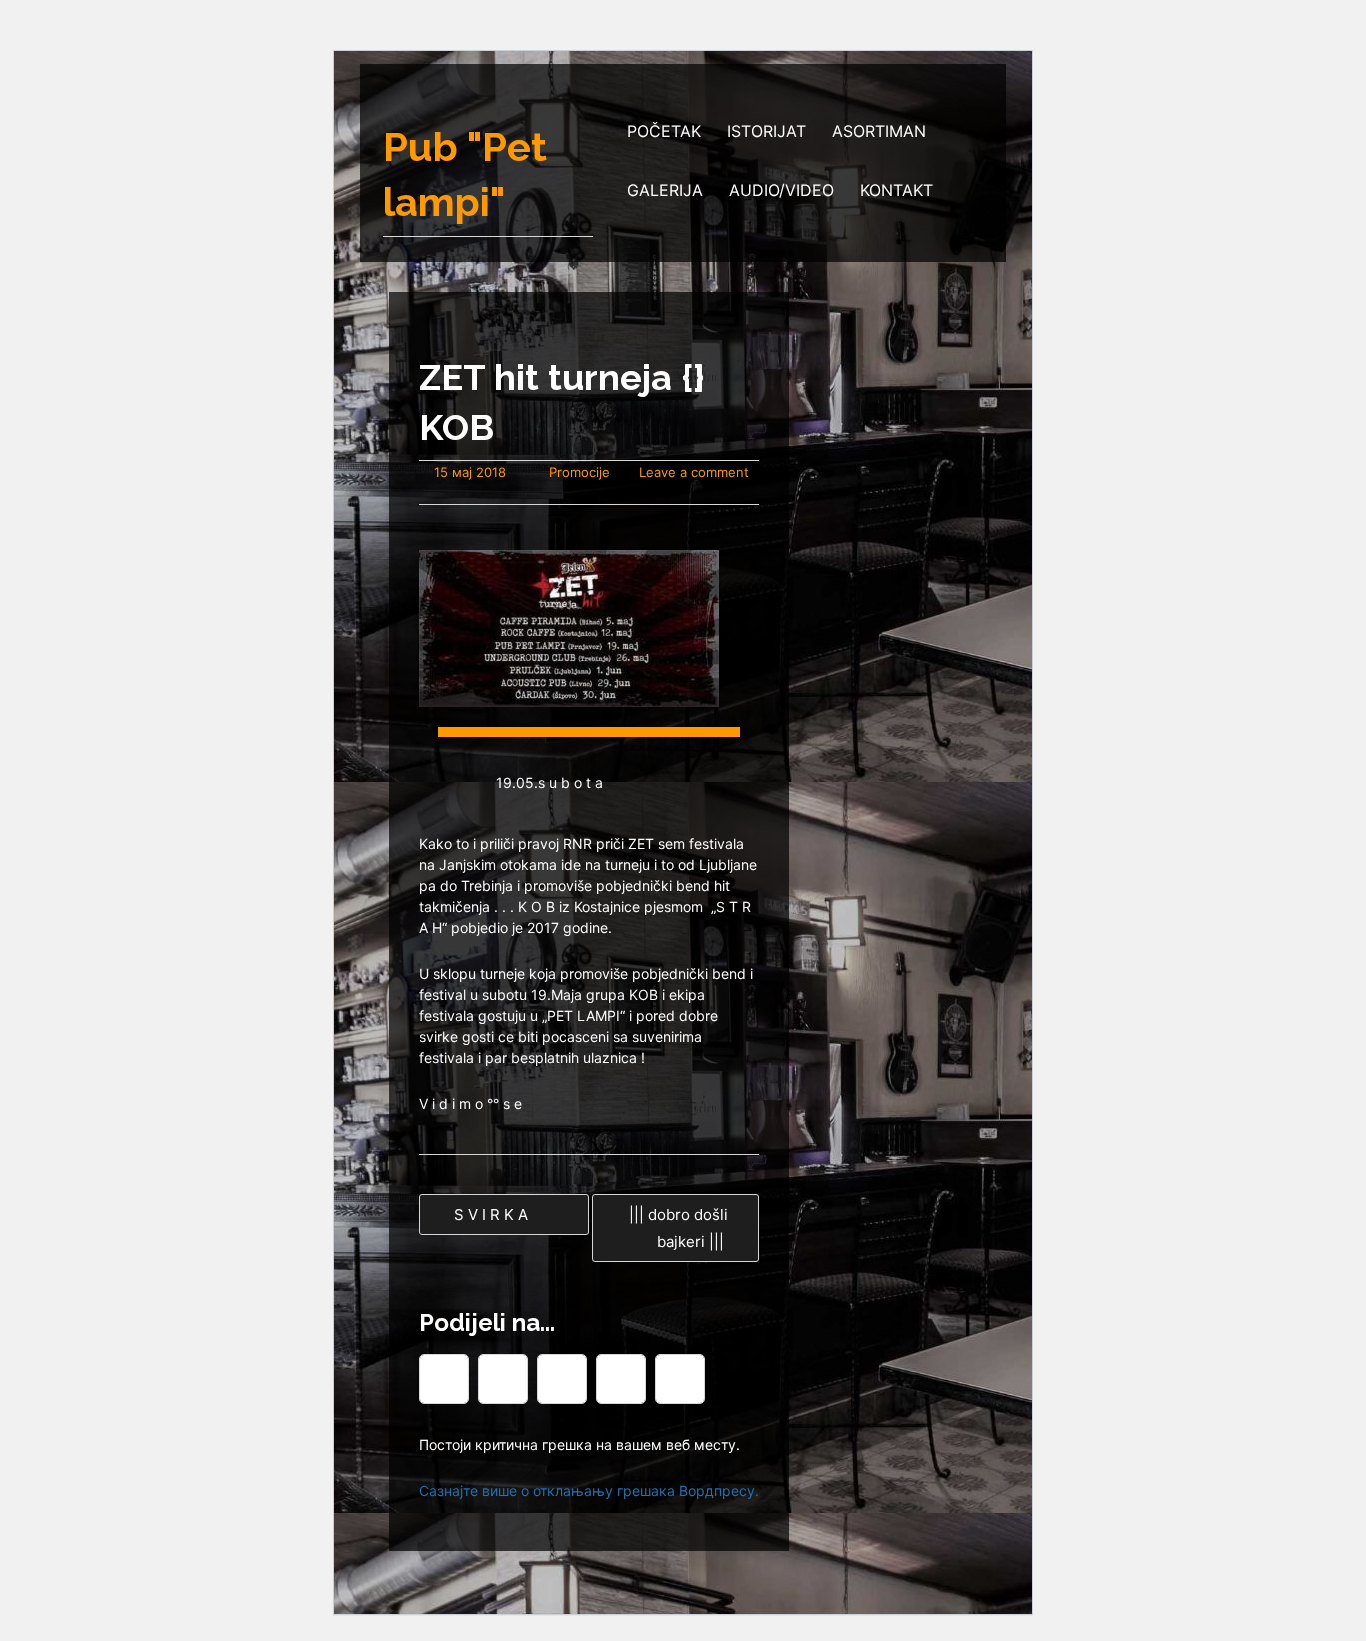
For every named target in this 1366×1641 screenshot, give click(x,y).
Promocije (579, 472)
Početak (664, 131)
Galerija (665, 190)
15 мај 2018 (470, 472)
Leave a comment (694, 472)
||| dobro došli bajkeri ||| (678, 1228)
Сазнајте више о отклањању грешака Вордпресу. (589, 1490)
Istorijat (766, 131)
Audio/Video (781, 190)
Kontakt (896, 190)
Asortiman (879, 131)
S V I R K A (489, 1214)
